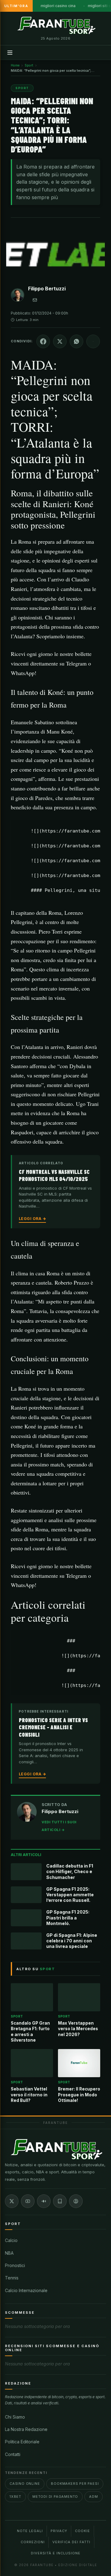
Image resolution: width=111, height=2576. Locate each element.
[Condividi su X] (60, 341)
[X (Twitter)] (12, 2201)
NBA (9, 2253)
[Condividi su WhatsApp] (76, 341)
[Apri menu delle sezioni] (10, 53)
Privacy (59, 2531)
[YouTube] (28, 2201)
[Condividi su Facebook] (43, 341)
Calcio (11, 2240)
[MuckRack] (60, 2201)
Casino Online (25, 2484)
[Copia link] (93, 341)
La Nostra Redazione (26, 2429)
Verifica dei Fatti (71, 2542)
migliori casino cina (58, 6)
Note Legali (30, 2531)
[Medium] (44, 2201)
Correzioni (33, 2542)
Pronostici (15, 2265)
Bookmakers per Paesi (75, 2484)
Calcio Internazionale (26, 2290)
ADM (93, 2497)
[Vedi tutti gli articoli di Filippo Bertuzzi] (18, 296)
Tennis (12, 2278)
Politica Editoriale (22, 2442)
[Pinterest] (76, 2201)
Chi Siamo (15, 2417)
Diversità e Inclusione (56, 2553)
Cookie (82, 2531)
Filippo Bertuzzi (47, 289)
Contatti (13, 2454)
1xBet (15, 2497)
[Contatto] (35, 300)
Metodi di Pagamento (55, 2497)
